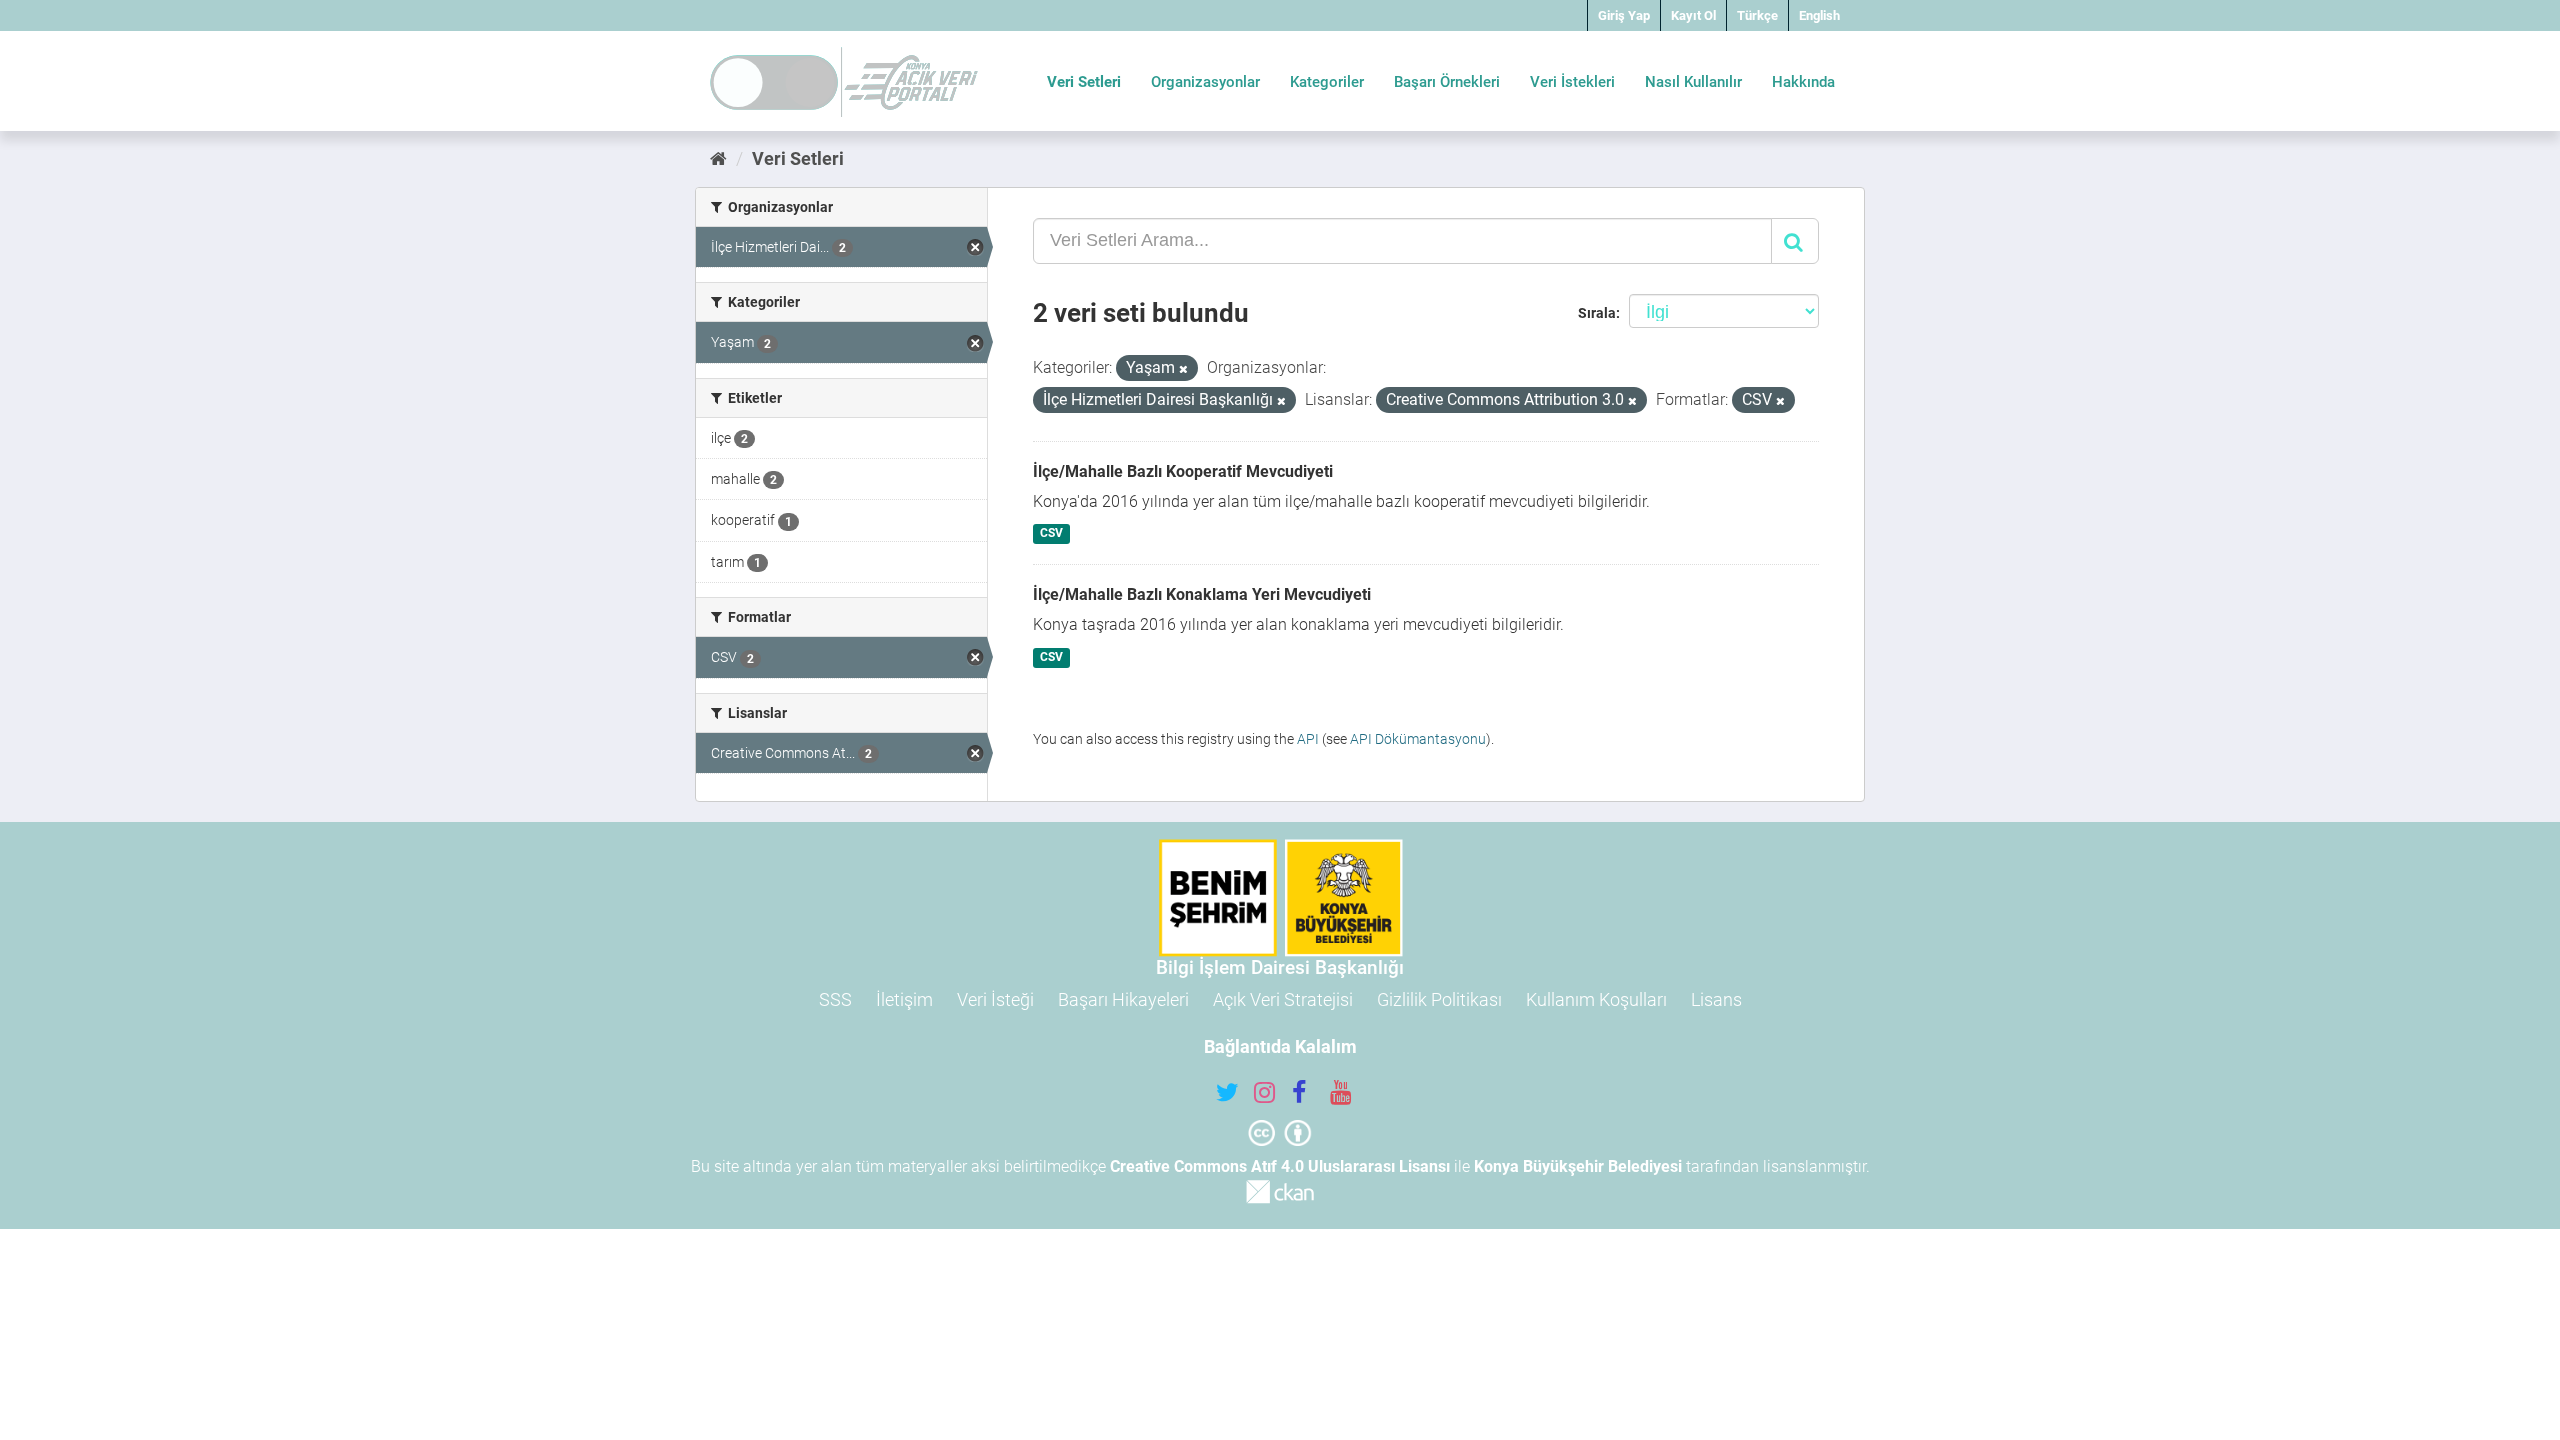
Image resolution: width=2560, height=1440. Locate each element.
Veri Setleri (1084, 82)
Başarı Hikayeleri (1123, 999)
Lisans (1716, 999)
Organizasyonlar (1205, 82)
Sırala (1597, 313)
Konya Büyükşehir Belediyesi (1578, 1166)
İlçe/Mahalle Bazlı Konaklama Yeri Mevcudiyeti (1202, 594)
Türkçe (1757, 15)
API (1308, 739)
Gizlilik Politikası (1439, 999)
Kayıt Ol (1693, 15)
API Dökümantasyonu (1418, 739)
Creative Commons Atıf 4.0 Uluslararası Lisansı (1280, 1166)
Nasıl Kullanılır (1693, 82)
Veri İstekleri (1572, 82)
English (1819, 15)
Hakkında (1803, 82)
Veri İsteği (995, 999)
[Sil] (1183, 369)
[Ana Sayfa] (718, 158)
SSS (835, 999)
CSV (1051, 534)
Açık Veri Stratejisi (1283, 999)
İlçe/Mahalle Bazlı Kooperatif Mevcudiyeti (1183, 471)
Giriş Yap (1624, 15)
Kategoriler (1327, 82)
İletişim (904, 999)
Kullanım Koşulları (1596, 999)
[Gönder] (1795, 241)
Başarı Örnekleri (1447, 82)
